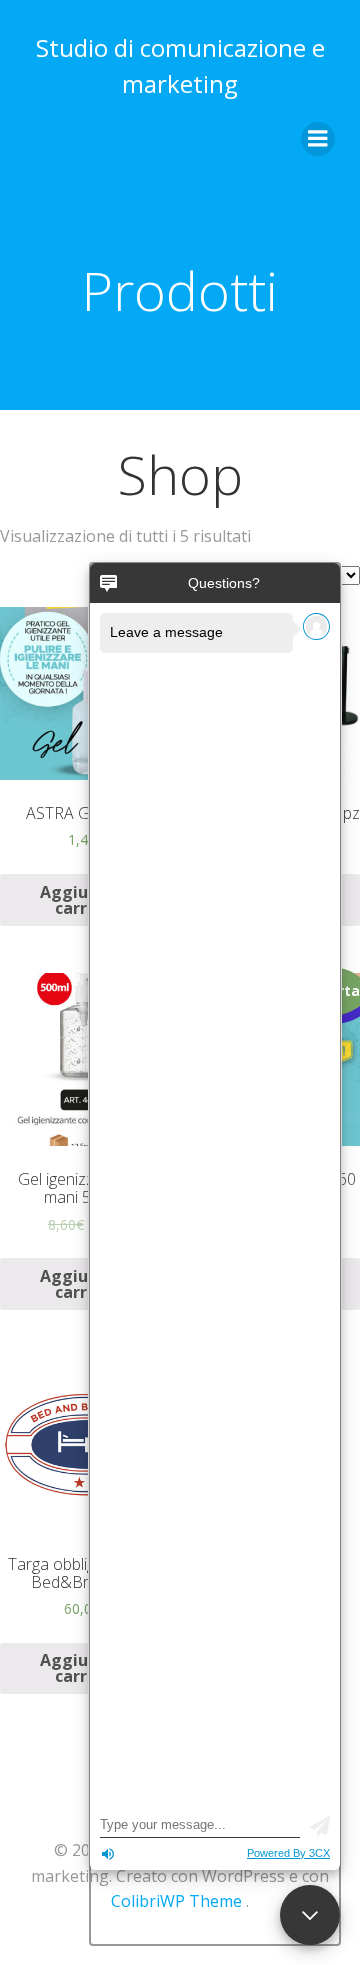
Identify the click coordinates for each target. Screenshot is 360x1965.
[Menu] (318, 139)
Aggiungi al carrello (86, 900)
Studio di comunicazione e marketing (180, 65)
